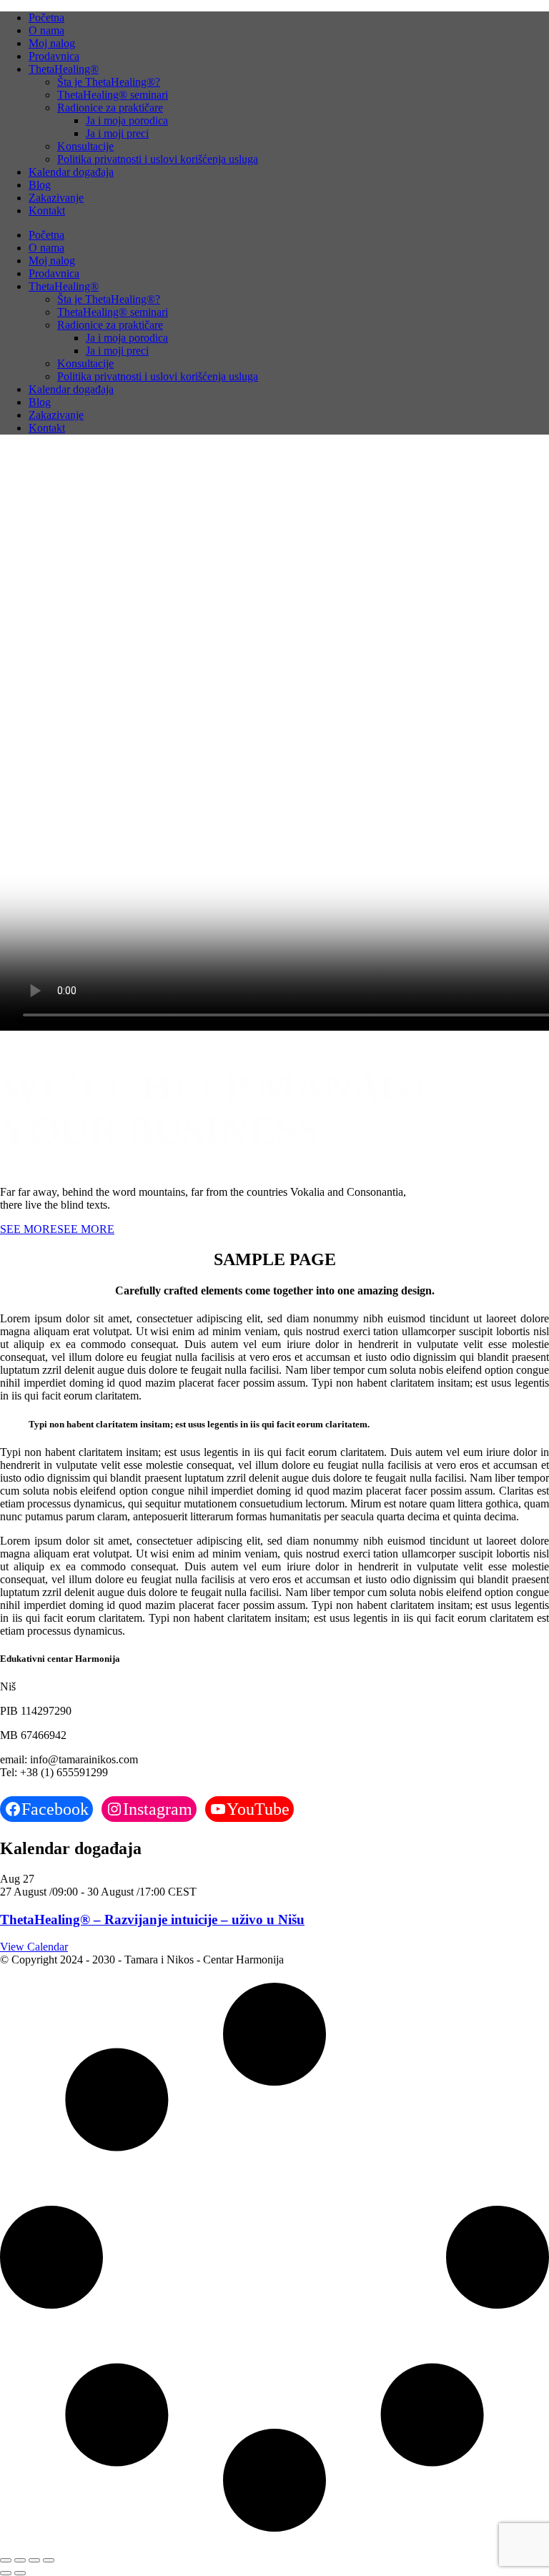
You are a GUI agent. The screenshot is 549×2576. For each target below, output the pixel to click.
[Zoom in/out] (6, 2560)
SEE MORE (29, 1229)
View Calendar (34, 1947)
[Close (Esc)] (49, 2560)
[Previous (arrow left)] (6, 2573)
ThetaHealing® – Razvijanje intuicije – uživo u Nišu (152, 1919)
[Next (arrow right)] (20, 2573)
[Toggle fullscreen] (20, 2560)
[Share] (34, 2560)
